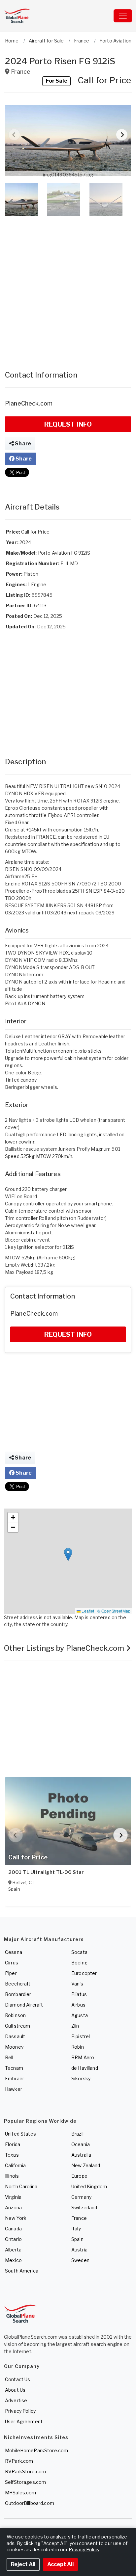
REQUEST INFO (68, 424)
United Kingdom (89, 2186)
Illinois (12, 2176)
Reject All (23, 2564)
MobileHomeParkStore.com (36, 2450)
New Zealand (86, 2165)
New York (16, 2218)
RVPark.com (19, 2461)
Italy (76, 2229)
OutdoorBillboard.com (30, 2503)
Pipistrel (81, 2036)
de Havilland (85, 2068)
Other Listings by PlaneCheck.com (65, 1648)
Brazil (77, 2134)
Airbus (78, 2005)
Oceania (81, 2144)
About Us (15, 2390)
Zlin (75, 2026)
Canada (13, 2229)
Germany (81, 2197)
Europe (79, 2176)
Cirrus (12, 1963)
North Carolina (21, 2186)
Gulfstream (17, 2026)
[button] (68, 140)
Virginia (13, 2197)
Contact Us (17, 2379)
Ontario (13, 2239)
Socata (79, 1952)
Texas (12, 2155)
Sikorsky (81, 2078)
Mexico (13, 2260)
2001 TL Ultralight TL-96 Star (46, 1872)
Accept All (60, 2564)
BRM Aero (83, 2057)
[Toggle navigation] (123, 16)
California (15, 2165)
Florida (13, 2144)
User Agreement (24, 2421)
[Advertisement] (68, 287)
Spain (77, 2239)
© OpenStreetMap (114, 1611)
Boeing (79, 1963)
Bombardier (18, 1994)
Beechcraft (18, 1984)
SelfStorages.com (25, 2482)
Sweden (80, 2260)
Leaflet (87, 1611)
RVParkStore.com (25, 2471)
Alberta (13, 2250)
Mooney (14, 2047)
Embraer (15, 2078)
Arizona (13, 2208)
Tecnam (14, 2068)
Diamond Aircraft (24, 2005)
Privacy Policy (20, 2411)
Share (22, 444)
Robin (78, 2047)
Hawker (14, 2089)
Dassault (15, 2036)
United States (20, 2134)
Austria (79, 2250)
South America (22, 2271)
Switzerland (84, 2208)
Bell (9, 2057)
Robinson (15, 2015)
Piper (11, 1973)
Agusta (80, 2015)
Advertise (16, 2400)
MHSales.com (21, 2493)
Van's (77, 1984)
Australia (81, 2155)
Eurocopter (84, 1973)
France (79, 2218)
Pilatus (79, 1994)
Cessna (14, 1952)
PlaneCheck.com (29, 403)
